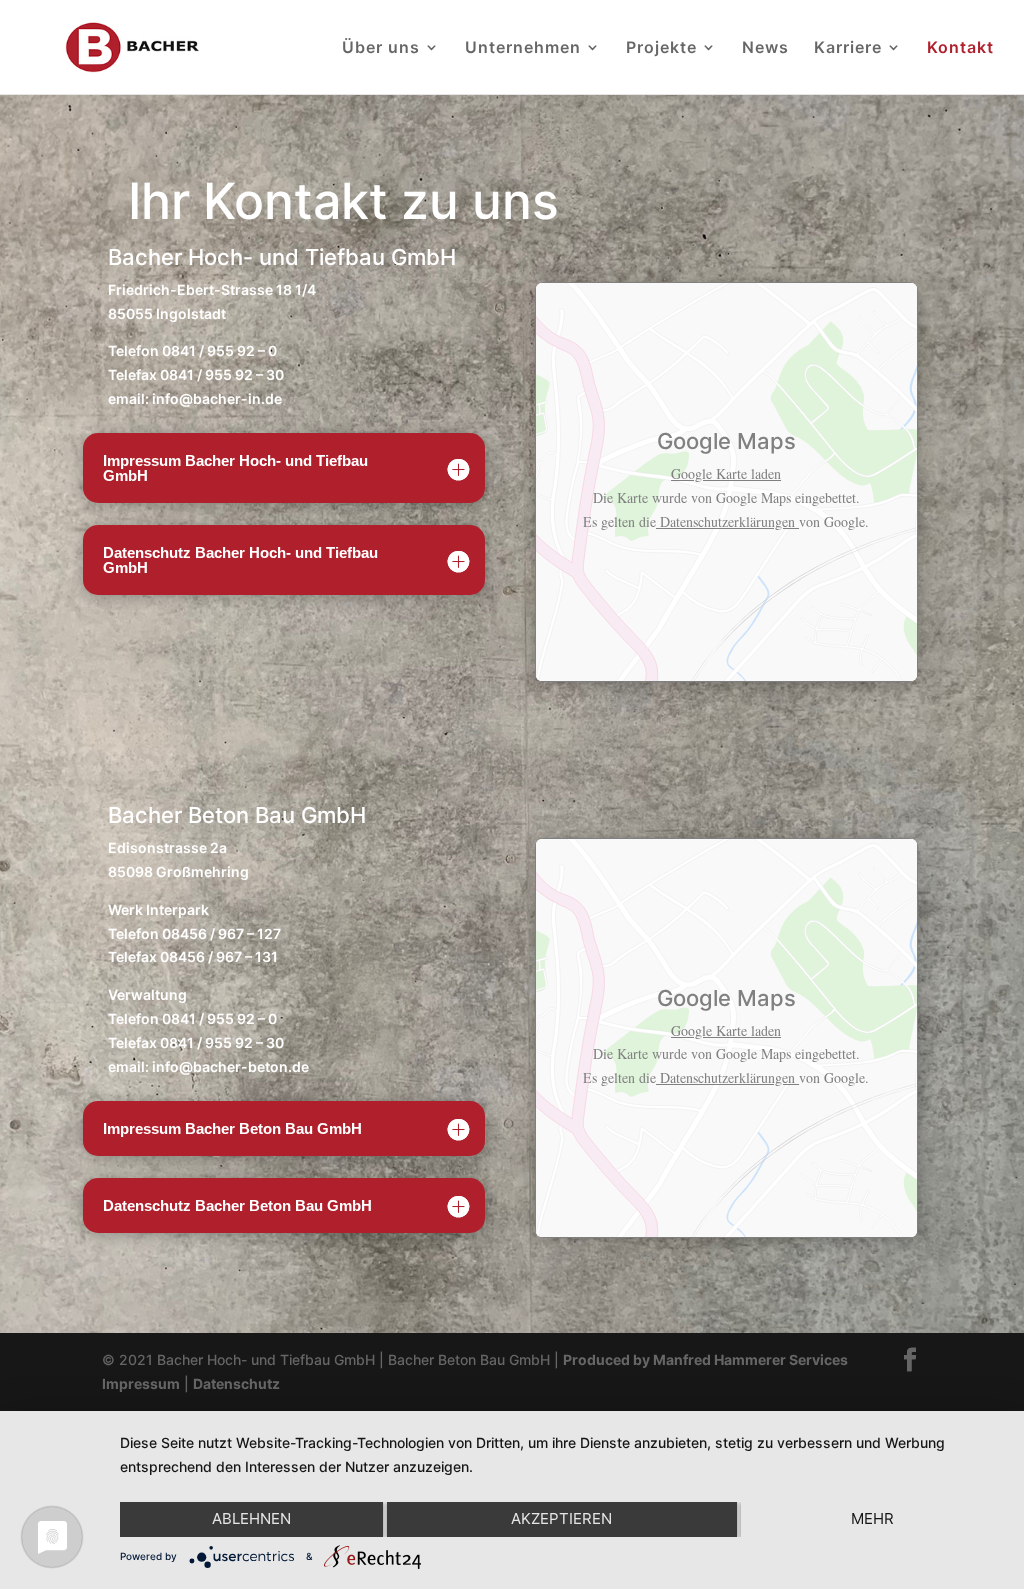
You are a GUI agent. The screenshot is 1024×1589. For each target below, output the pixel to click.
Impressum (141, 1383)
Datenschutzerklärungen (727, 521)
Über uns (381, 48)
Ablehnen (251, 1518)
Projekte (661, 48)
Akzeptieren (561, 1518)
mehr (872, 1518)
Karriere (848, 48)
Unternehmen (523, 48)
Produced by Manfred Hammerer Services (705, 1359)
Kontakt (960, 48)
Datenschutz (236, 1383)
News (765, 48)
